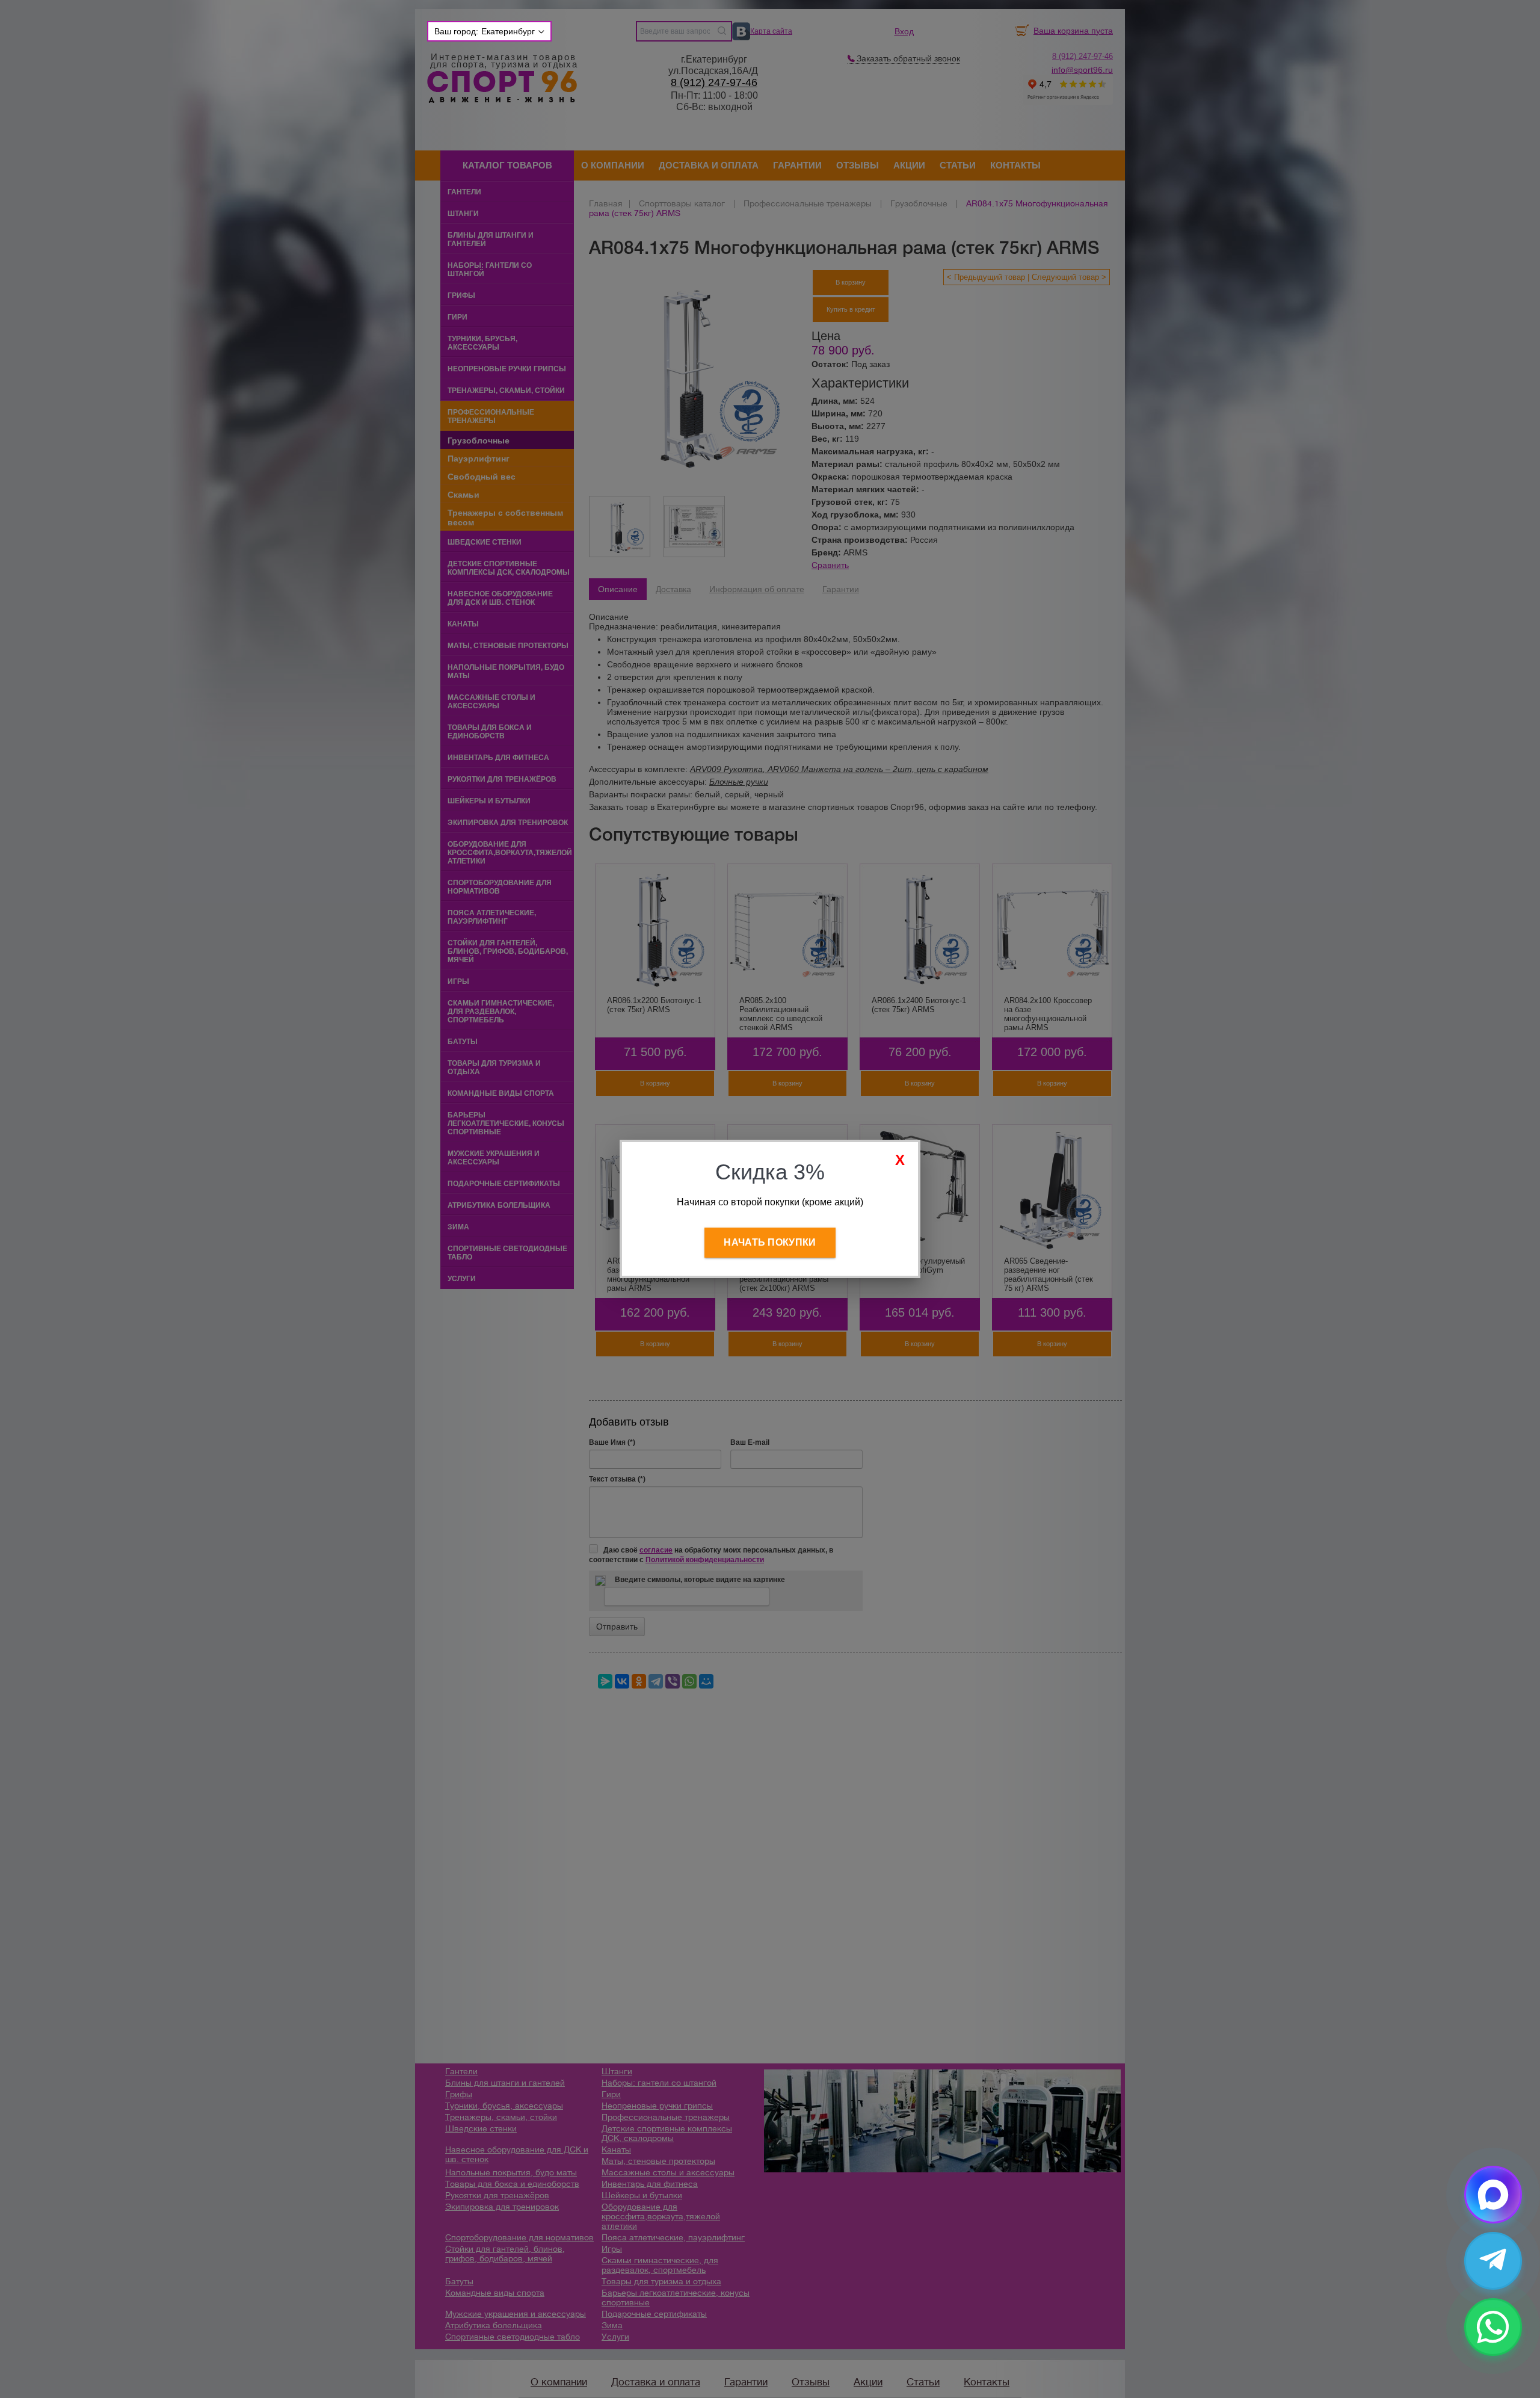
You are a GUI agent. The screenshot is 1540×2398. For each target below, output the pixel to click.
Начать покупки (770, 1242)
